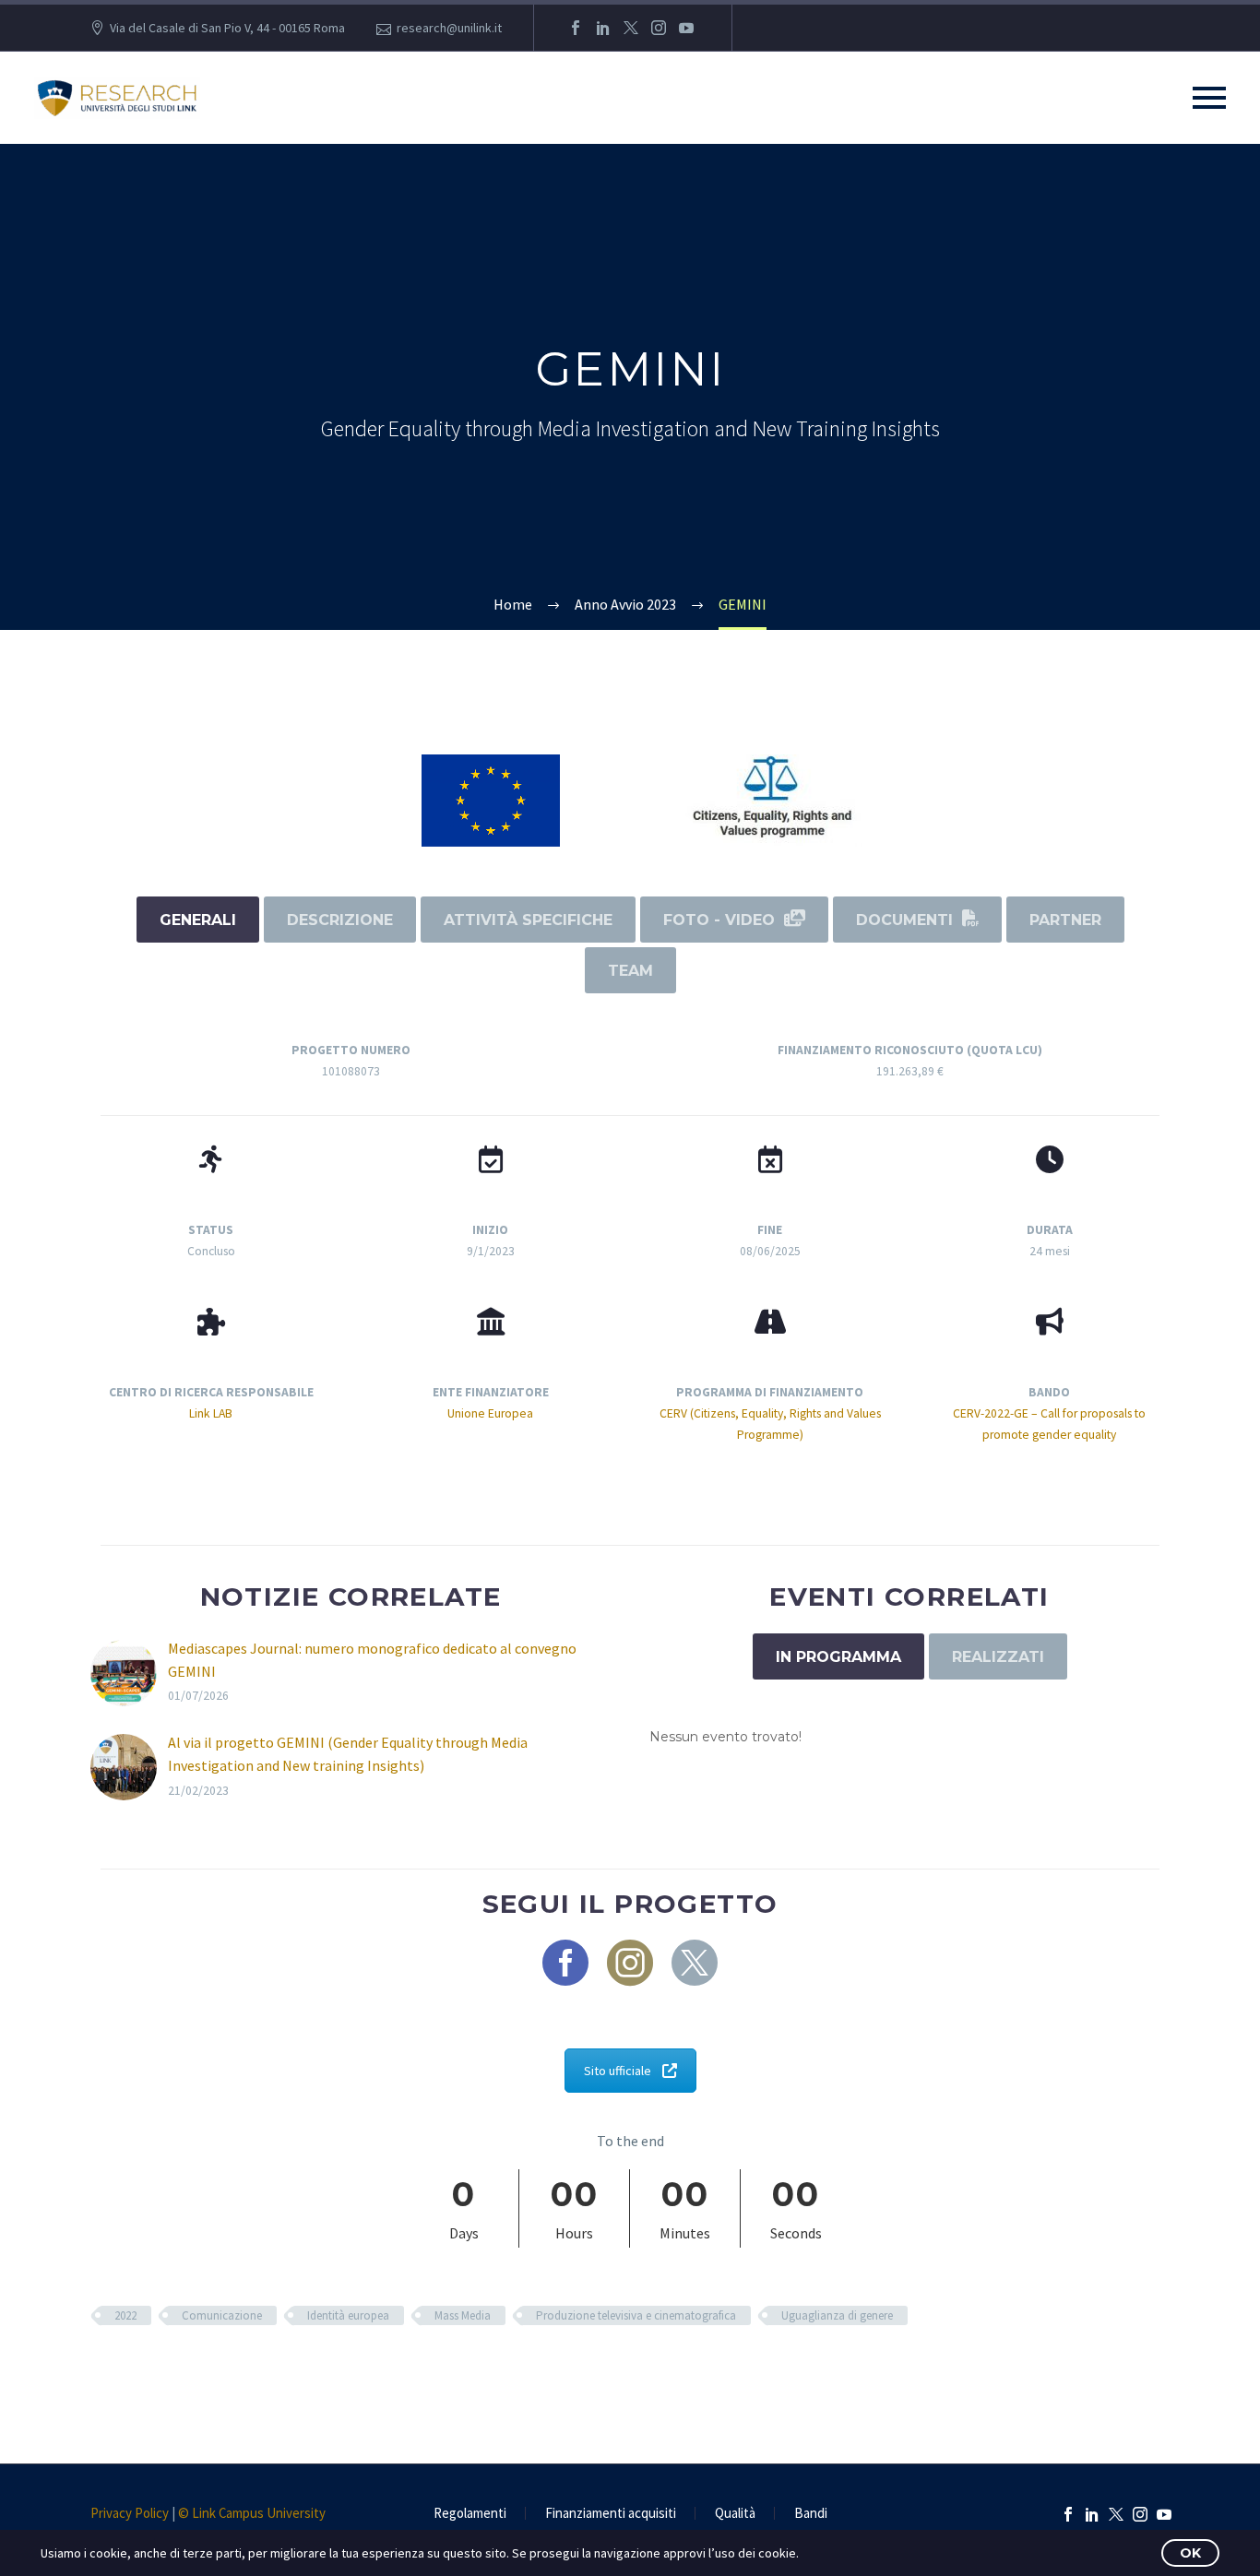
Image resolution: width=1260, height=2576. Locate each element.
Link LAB (211, 1413)
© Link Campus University (252, 2513)
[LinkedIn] (603, 28)
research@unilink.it (449, 28)
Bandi (811, 2514)
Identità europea (348, 2315)
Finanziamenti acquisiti (611, 2514)
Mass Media (463, 2315)
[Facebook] (576, 28)
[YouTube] (686, 28)
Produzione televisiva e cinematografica (636, 2315)
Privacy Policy (130, 2513)
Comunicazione (222, 2315)
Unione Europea (490, 1413)
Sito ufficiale (618, 2071)
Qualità (735, 2514)
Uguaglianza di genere (837, 2315)
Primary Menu (1209, 98)
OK (1190, 2553)
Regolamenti (470, 2514)
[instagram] (630, 1963)
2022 (125, 2315)
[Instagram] (659, 28)
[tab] (198, 920)
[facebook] (565, 1963)
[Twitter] (631, 28)
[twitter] (695, 1963)
